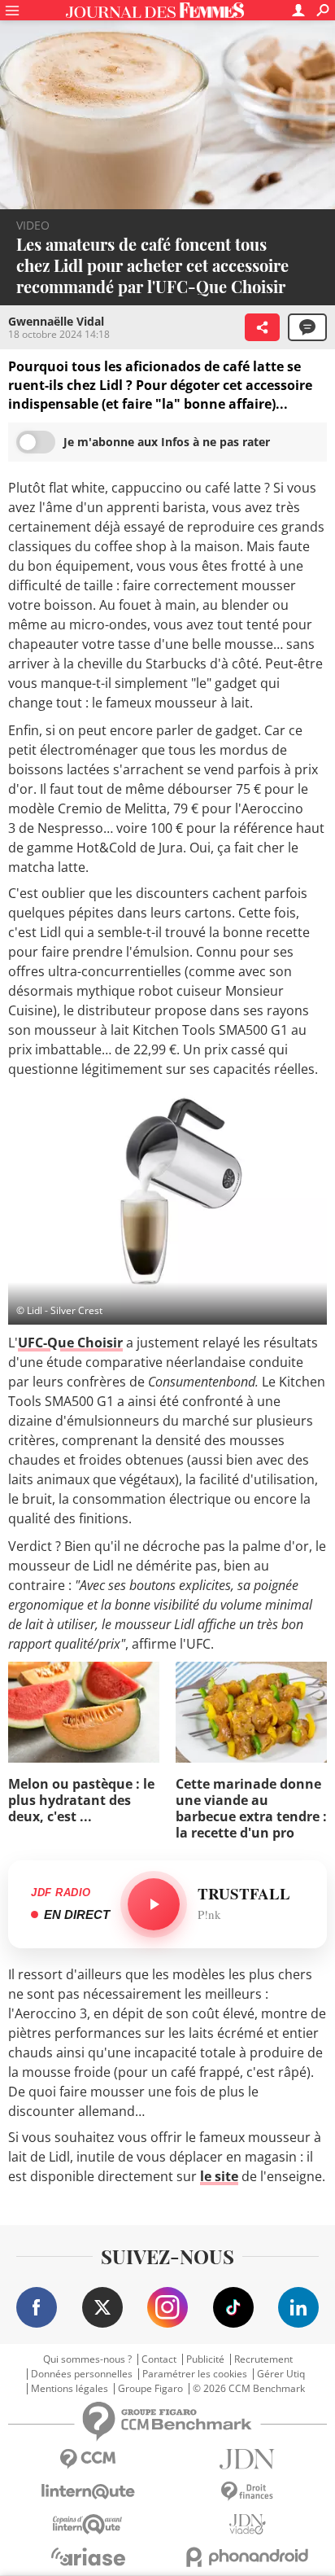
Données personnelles (82, 2374)
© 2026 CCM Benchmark (249, 2389)
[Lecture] (154, 1904)
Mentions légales (70, 2389)
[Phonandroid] (247, 2557)
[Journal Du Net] (247, 2459)
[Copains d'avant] (88, 2524)
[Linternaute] (88, 2492)
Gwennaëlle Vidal (56, 321)
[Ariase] (88, 2556)
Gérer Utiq (281, 2374)
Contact (159, 2359)
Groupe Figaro (150, 2389)
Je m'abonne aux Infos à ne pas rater (167, 442)
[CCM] (88, 2459)
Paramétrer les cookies (195, 2374)
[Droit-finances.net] (247, 2492)
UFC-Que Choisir (70, 1343)
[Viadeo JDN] (247, 2524)
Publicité (205, 2359)
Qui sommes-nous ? (87, 2359)
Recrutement (263, 2359)
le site (219, 2176)
